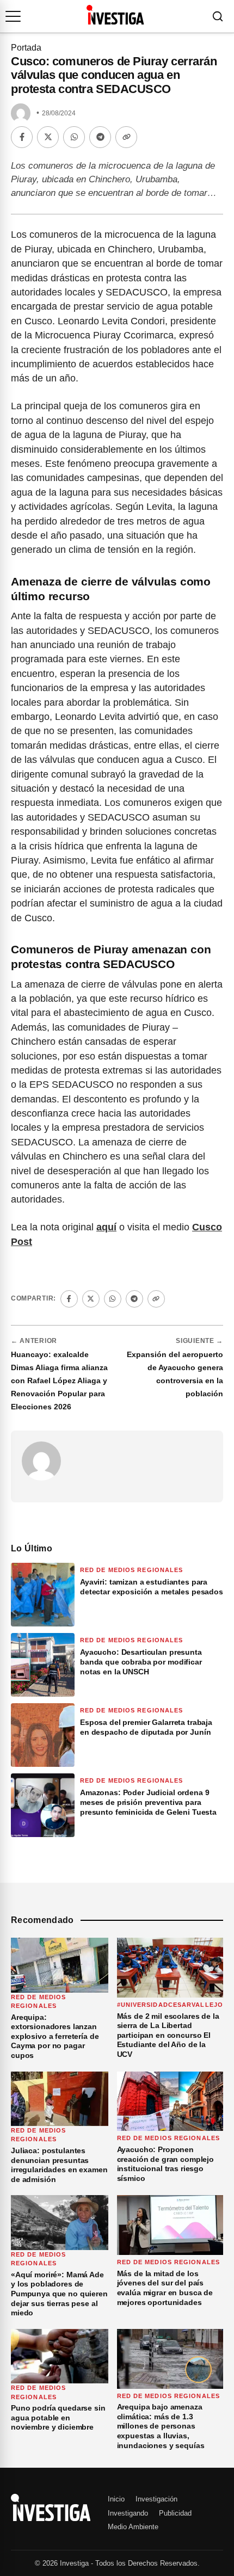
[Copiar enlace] (126, 137)
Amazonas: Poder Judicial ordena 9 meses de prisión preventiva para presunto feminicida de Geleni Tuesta (148, 1802)
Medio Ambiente (133, 2527)
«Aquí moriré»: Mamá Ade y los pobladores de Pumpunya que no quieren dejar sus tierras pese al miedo (59, 2294)
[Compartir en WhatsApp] (74, 137)
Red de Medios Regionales (131, 1570)
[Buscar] (218, 16)
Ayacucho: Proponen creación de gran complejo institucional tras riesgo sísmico (165, 2164)
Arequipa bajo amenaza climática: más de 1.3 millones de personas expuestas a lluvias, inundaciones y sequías (161, 2426)
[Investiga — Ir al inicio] (115, 15)
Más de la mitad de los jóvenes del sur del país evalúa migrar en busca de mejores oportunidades (165, 2288)
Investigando (128, 2513)
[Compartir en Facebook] (22, 137)
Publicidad (175, 2513)
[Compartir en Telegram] (100, 137)
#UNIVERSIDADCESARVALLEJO (170, 2005)
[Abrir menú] (13, 16)
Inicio (116, 2499)
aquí (106, 1227)
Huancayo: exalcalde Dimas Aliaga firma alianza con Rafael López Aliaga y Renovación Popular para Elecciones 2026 (59, 1381)
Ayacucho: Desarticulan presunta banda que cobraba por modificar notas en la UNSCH (141, 1662)
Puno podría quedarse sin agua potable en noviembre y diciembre (58, 2417)
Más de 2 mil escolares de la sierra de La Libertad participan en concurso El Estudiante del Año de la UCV (168, 2035)
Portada (26, 48)
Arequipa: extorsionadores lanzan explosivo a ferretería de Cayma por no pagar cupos (55, 2036)
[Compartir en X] (48, 137)
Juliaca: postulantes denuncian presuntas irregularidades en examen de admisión (59, 2165)
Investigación (156, 2499)
